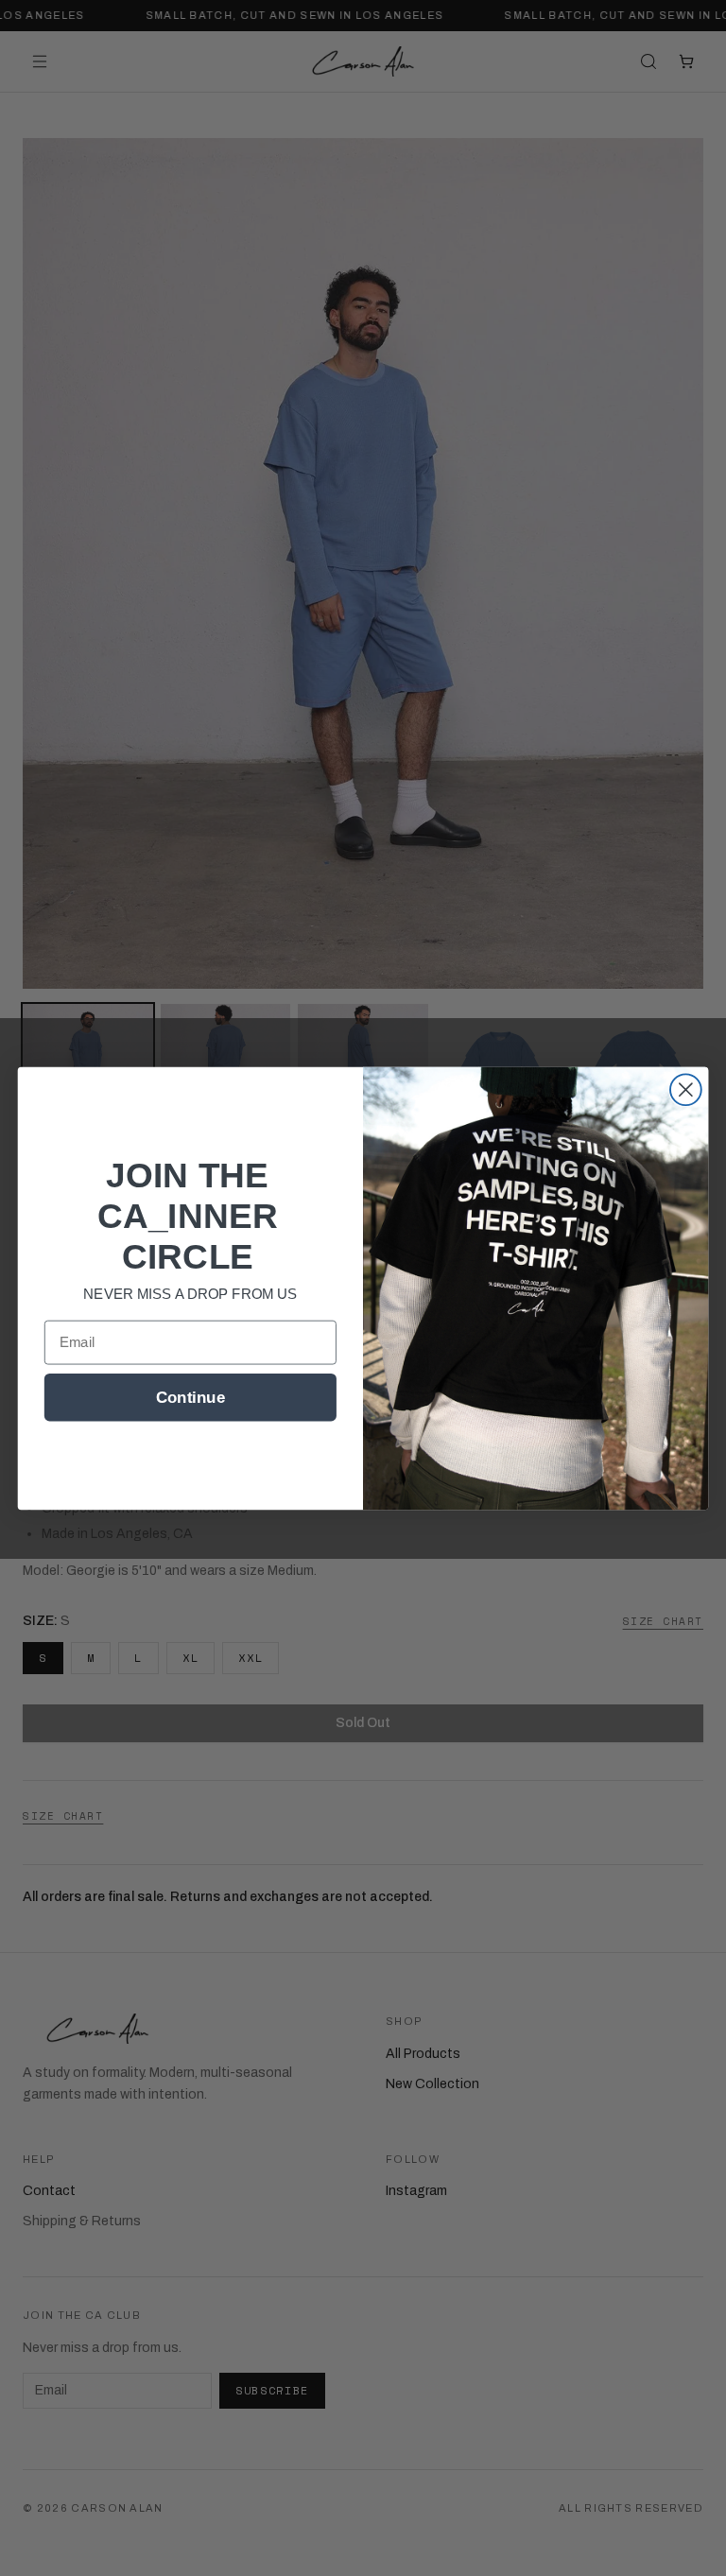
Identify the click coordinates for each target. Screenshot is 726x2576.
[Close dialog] (686, 1089)
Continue (190, 1397)
